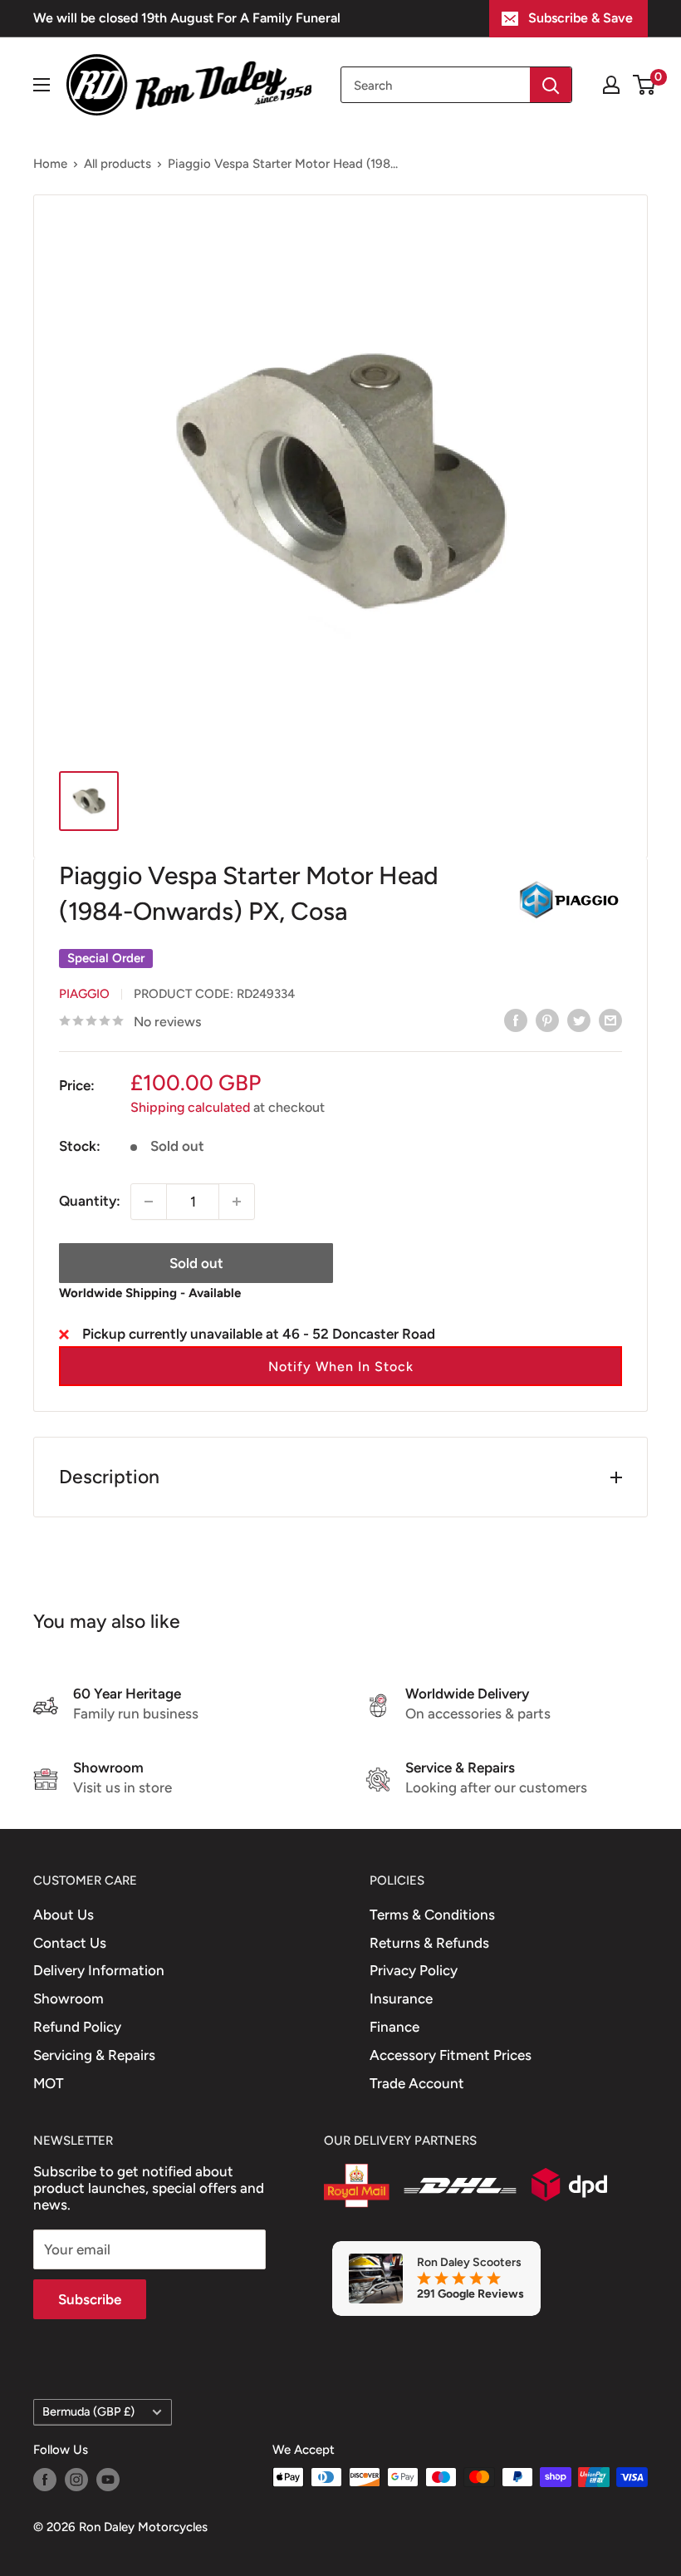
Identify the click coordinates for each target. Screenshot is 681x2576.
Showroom (69, 1998)
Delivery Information (99, 1970)
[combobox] (436, 85)
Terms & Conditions (432, 1915)
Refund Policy (77, 2027)
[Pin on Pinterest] (547, 1020)
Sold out (196, 1263)
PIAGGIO (84, 994)
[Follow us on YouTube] (108, 2479)
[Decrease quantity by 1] (149, 1202)
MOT (49, 2083)
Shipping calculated (190, 1107)
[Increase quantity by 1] (237, 1202)
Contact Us (70, 1943)
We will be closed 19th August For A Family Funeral (187, 18)
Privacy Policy (414, 1970)
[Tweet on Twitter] (579, 1020)
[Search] (551, 85)
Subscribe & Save (581, 18)
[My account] (611, 85)
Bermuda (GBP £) (88, 2411)
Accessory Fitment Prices (451, 2055)
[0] (645, 85)
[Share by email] (610, 1020)
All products (118, 164)
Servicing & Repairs (94, 2055)
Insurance (401, 1998)
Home (50, 164)
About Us (64, 1915)
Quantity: (90, 1201)
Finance (394, 2027)
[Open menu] (42, 85)
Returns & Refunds (429, 1943)
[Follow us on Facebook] (45, 2479)
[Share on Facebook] (516, 1020)
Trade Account (417, 2083)
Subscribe (90, 2299)
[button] (340, 1366)
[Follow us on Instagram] (76, 2479)
